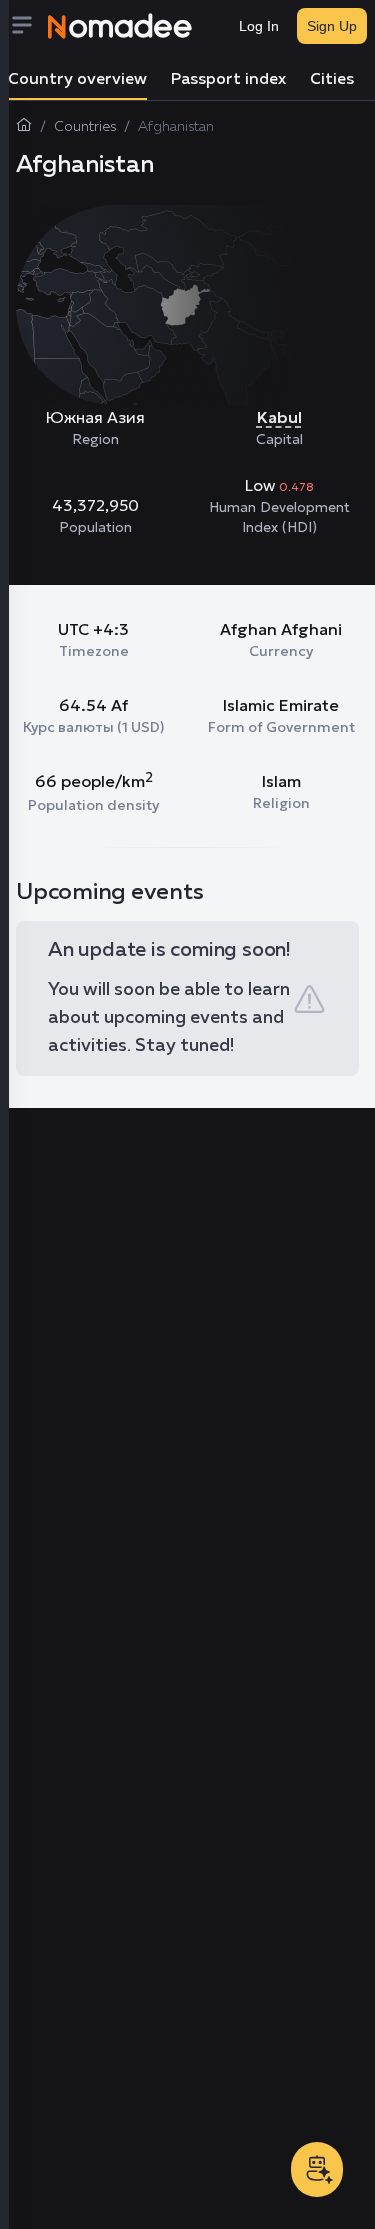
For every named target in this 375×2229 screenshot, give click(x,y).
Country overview (77, 80)
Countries (85, 127)
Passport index (228, 80)
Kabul (279, 417)
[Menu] (28, 26)
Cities (332, 80)
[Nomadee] (120, 26)
